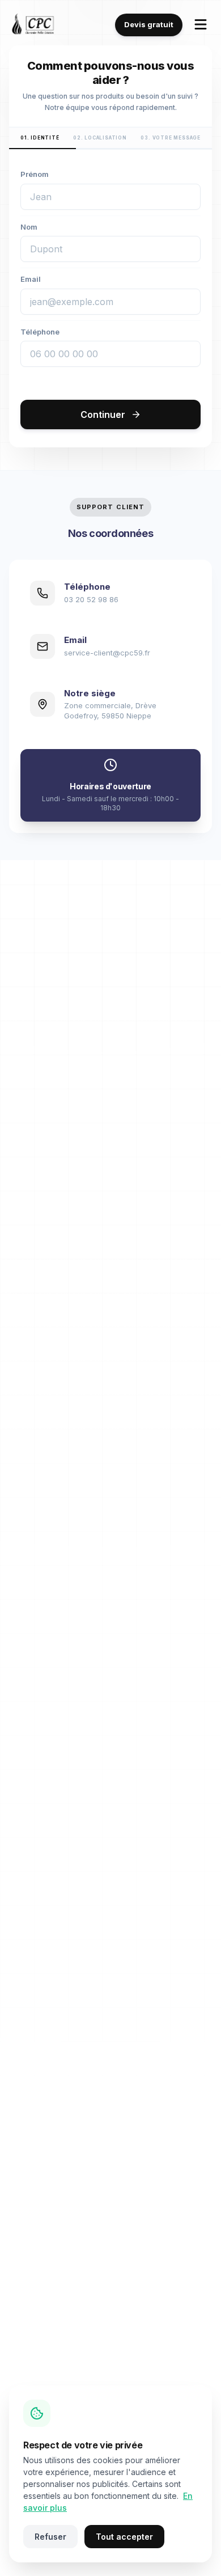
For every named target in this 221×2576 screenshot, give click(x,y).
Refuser (50, 2537)
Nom (29, 227)
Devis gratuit (149, 24)
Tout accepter (124, 2537)
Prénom (35, 174)
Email (31, 279)
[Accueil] (33, 25)
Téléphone (40, 332)
